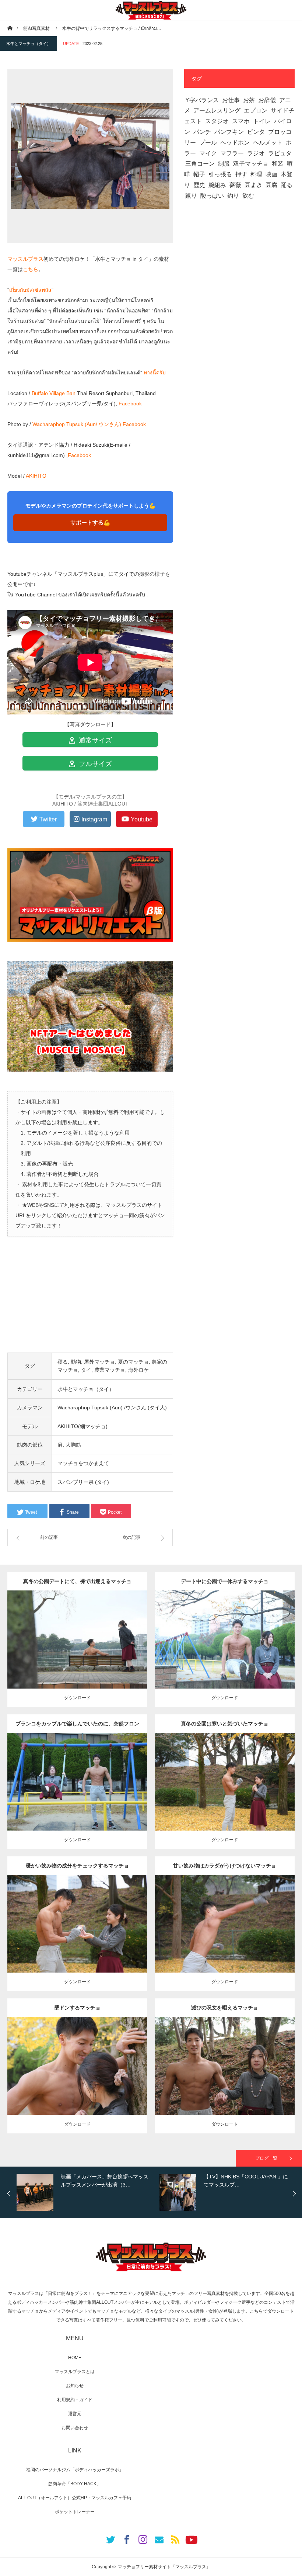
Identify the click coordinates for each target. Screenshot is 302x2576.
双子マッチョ (251, 164)
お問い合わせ (75, 2428)
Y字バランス (202, 100)
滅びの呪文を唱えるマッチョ (225, 2008)
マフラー (232, 153)
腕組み (217, 185)
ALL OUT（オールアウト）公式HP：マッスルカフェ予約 (75, 2498)
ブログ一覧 (266, 2158)
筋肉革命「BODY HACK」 (75, 2484)
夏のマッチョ (133, 1362)
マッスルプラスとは (75, 2372)
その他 (77, 1634)
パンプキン (229, 132)
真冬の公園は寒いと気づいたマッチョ (225, 1724)
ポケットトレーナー (75, 2512)
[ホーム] (10, 28)
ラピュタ (280, 153)
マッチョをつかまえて (83, 1463)
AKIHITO (36, 476)
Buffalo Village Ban (54, 393)
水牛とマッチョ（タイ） (29, 44)
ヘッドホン (235, 143)
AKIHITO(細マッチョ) (82, 1426)
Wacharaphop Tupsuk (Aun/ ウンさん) (77, 424)
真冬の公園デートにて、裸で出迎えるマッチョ (77, 1581)
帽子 (199, 174)
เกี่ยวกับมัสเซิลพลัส (30, 290)
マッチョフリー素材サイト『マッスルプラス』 (164, 2567)
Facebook (130, 404)
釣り (233, 196)
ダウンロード (77, 1698)
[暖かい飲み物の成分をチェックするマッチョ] (78, 1937)
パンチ (202, 132)
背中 (132, 1634)
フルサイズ (94, 764)
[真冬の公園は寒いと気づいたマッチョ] (225, 1795)
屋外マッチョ (99, 1362)
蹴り (191, 196)
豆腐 (271, 185)
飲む (248, 196)
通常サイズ (94, 740)
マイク (208, 153)
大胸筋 (73, 1445)
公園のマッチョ (53, 1634)
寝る (63, 1362)
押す (241, 174)
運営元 (75, 2414)
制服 (224, 164)
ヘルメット (268, 143)
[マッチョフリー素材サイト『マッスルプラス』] (151, 10)
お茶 (249, 100)
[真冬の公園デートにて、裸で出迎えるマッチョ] (78, 1650)
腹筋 (280, 1634)
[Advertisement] (90, 1301)
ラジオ (256, 153)
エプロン (256, 110)
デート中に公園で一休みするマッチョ (225, 1581)
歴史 (199, 185)
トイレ (262, 121)
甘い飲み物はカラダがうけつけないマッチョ (225, 1866)
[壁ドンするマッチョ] (78, 2079)
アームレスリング (217, 110)
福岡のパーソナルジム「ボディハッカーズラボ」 (75, 2470)
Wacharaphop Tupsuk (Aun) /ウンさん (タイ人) (112, 1408)
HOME (75, 2358)
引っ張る (220, 174)
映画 (271, 174)
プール (208, 143)
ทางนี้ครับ (155, 373)
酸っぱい (212, 196)
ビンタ (256, 132)
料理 (256, 174)
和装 (278, 164)
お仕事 (231, 100)
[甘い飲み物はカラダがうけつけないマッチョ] (225, 1934)
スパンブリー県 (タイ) (83, 1482)
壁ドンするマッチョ (77, 2008)
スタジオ (217, 121)
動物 (76, 1362)
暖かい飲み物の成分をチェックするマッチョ (77, 1866)
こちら (31, 269)
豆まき (253, 185)
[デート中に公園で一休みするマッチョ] (225, 1650)
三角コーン (200, 164)
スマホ (241, 121)
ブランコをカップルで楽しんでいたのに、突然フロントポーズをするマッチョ (77, 1727)
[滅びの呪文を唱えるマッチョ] (225, 2079)
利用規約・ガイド (75, 2400)
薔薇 (235, 185)
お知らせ (75, 2386)
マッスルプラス (25, 259)
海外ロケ (138, 1370)
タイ (86, 1370)
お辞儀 (267, 100)
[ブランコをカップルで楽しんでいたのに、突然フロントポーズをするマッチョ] (78, 1795)
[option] (86, 2192)
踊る (287, 185)
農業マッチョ (110, 1370)
